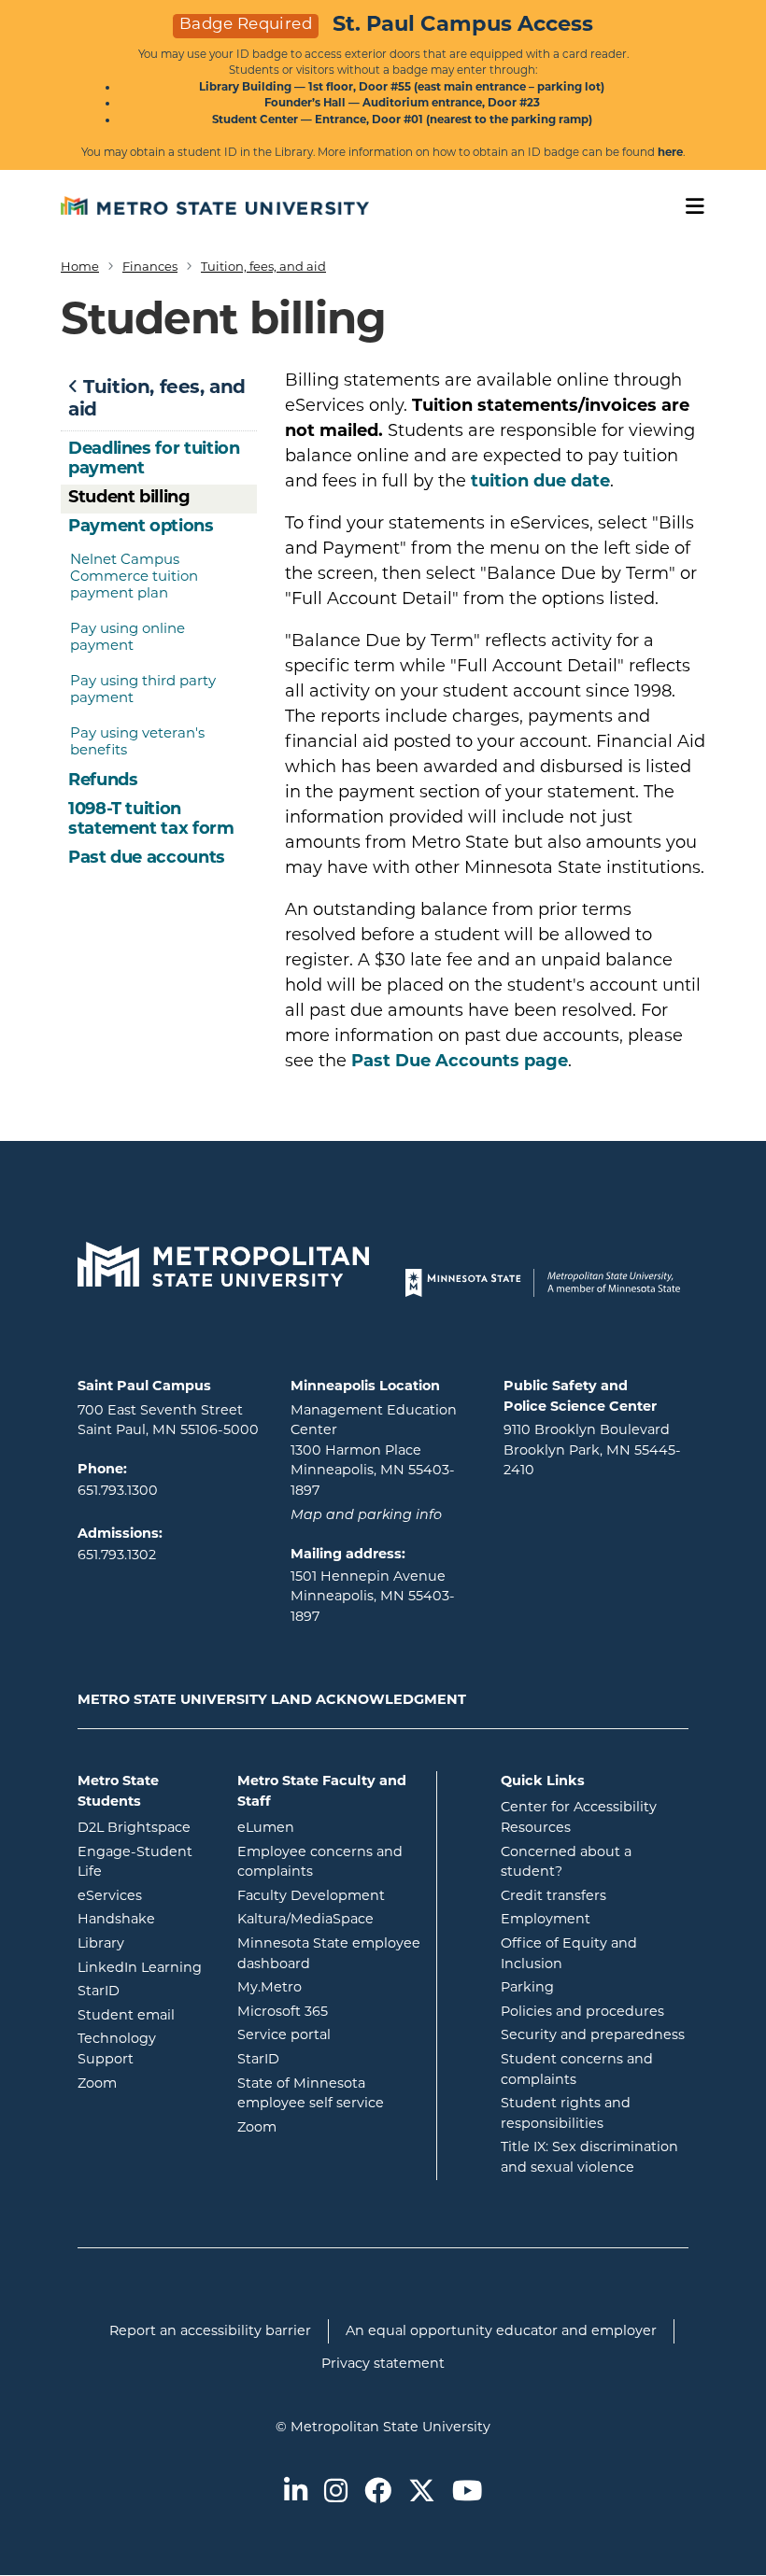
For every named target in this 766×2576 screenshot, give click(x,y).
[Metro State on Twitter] (422, 2492)
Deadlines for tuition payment (154, 458)
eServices (143, 1895)
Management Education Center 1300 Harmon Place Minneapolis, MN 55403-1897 (374, 1450)
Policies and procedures (582, 2011)
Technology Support (117, 2048)
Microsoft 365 (330, 2011)
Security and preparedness (593, 2034)
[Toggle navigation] (688, 207)
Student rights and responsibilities (566, 2113)
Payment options (141, 526)
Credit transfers (553, 1895)
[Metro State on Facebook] (378, 2492)
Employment (546, 1919)
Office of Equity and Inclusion (569, 1953)
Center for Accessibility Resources (579, 1817)
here (670, 152)
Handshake (143, 1918)
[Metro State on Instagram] (336, 2492)
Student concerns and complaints (577, 2069)
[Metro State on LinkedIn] (296, 2492)
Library (143, 1943)
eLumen (330, 1827)
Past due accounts (147, 857)
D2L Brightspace (143, 1827)
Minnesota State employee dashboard (330, 1953)
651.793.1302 (117, 1555)
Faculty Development (311, 1895)
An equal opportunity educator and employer (501, 2330)
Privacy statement (383, 2363)
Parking (527, 1987)
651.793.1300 (118, 1490)
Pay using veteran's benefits (137, 741)
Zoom (143, 2083)
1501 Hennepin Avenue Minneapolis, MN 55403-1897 (373, 1596)
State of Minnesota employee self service (330, 2093)
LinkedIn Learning (143, 1967)
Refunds (103, 780)
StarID (143, 1990)
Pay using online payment (128, 636)
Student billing (129, 497)
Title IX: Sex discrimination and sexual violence (589, 2157)
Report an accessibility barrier (210, 2330)
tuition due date (540, 481)
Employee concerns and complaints (320, 1862)
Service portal (330, 2034)
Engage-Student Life (143, 1862)
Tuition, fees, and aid (263, 266)
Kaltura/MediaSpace (330, 1918)
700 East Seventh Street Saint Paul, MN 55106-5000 (168, 1420)
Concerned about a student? (566, 1862)
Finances (150, 266)
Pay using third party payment (143, 689)
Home (80, 266)
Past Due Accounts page (460, 1061)
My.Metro (330, 1986)
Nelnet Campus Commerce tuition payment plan (134, 576)
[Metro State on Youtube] (467, 2492)
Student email (143, 2014)
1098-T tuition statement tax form (151, 819)
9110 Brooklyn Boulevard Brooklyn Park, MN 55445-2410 (592, 1450)
